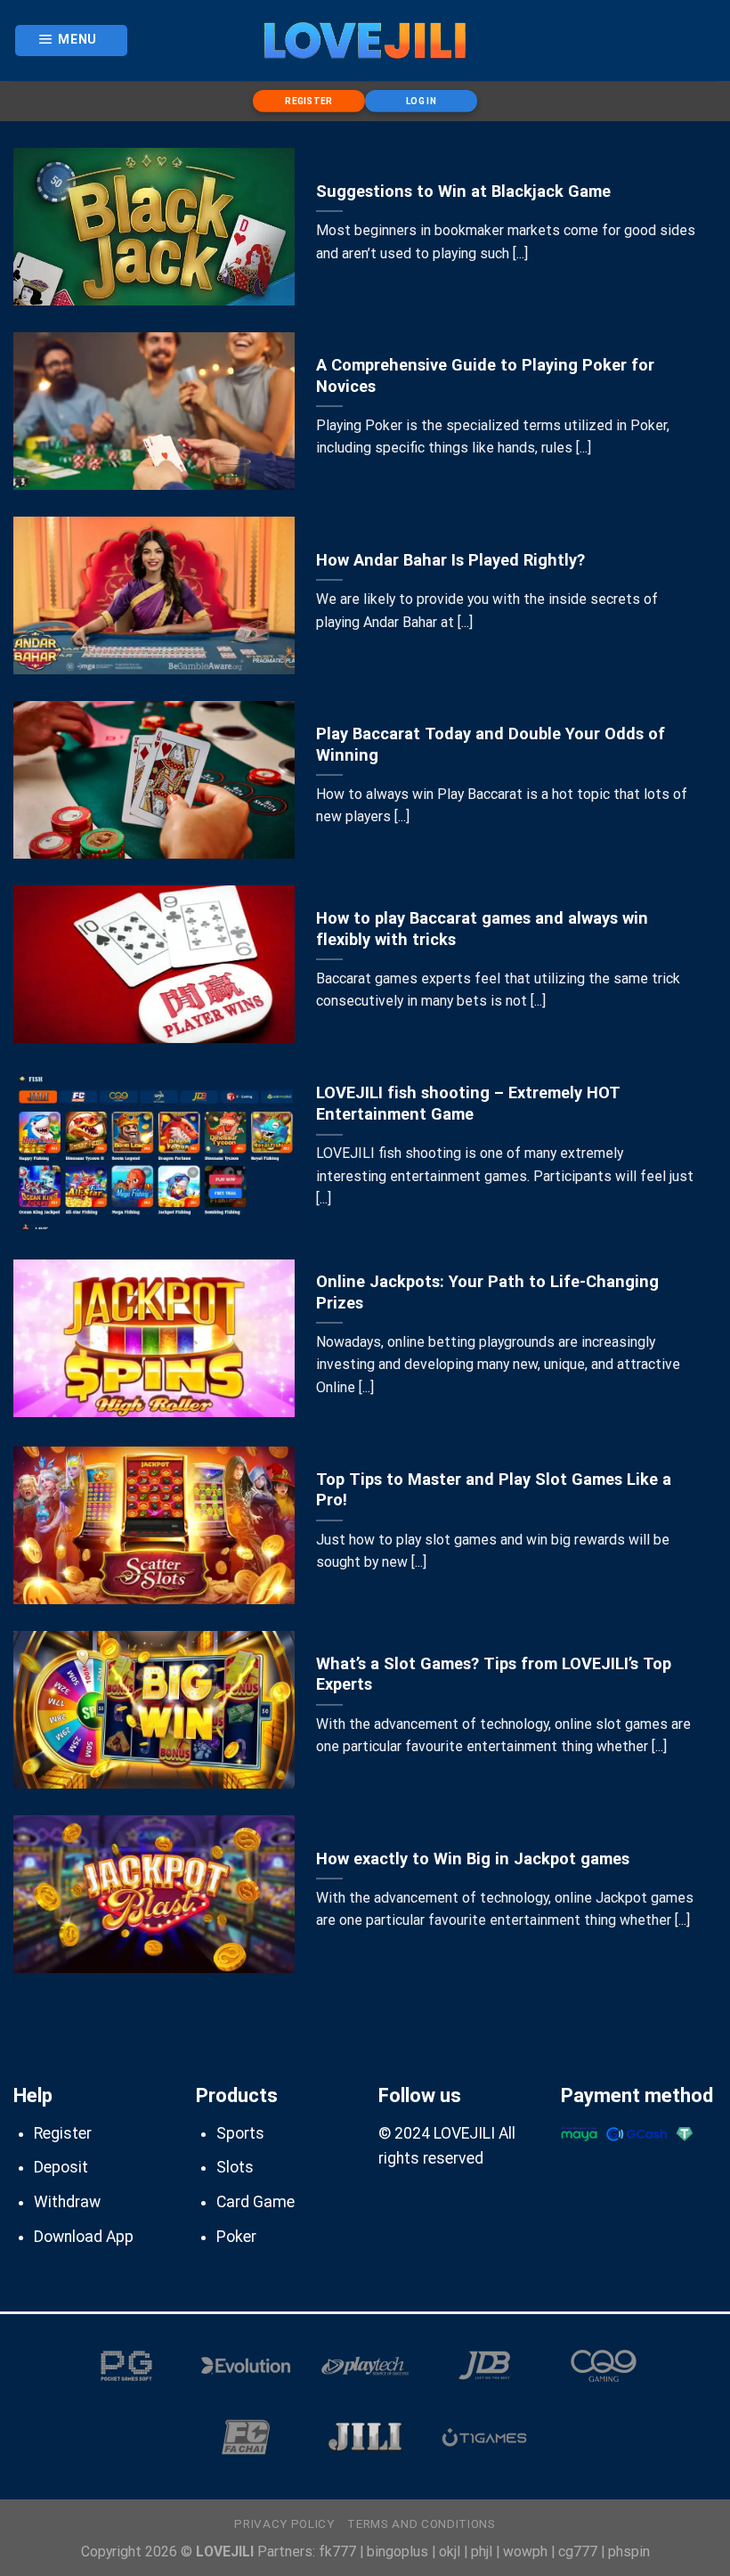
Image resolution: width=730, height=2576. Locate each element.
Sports (240, 2133)
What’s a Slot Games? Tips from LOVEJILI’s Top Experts (494, 1674)
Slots (235, 2167)
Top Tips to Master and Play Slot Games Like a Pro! (494, 1490)
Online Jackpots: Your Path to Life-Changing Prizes (487, 1292)
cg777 (578, 2552)
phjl (482, 2552)
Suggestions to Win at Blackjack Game (463, 191)
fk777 (337, 2552)
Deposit (61, 2167)
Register (63, 2133)
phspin (629, 2552)
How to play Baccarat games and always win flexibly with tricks (482, 929)
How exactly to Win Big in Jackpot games (473, 1859)
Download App (84, 2237)
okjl (450, 2552)
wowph (525, 2552)
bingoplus (397, 2552)
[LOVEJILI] (365, 40)
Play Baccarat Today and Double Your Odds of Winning (491, 744)
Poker (236, 2237)
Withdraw (67, 2202)
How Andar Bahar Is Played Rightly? (450, 560)
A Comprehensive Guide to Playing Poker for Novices (485, 375)
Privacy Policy (284, 2524)
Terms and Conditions (421, 2524)
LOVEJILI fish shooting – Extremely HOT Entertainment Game (468, 1103)
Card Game (255, 2202)
